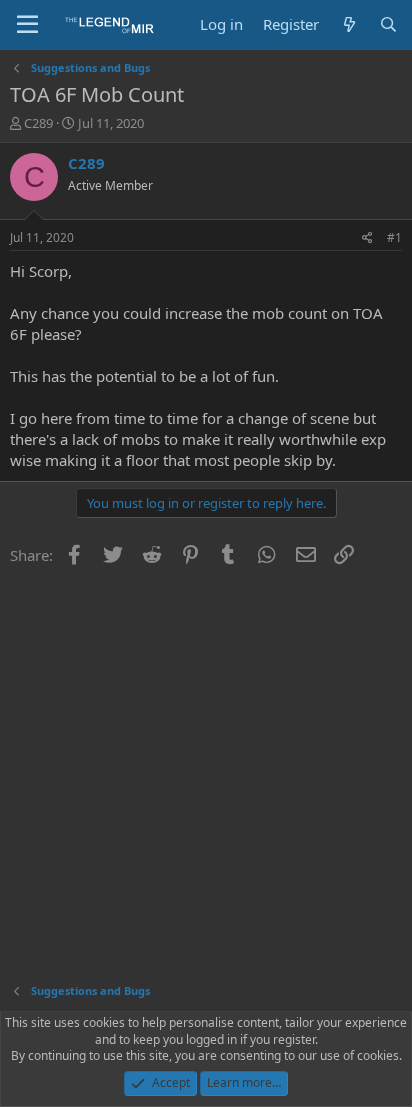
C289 (38, 123)
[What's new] (348, 24)
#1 (394, 237)
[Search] (388, 24)
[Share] (367, 238)
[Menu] (27, 25)
